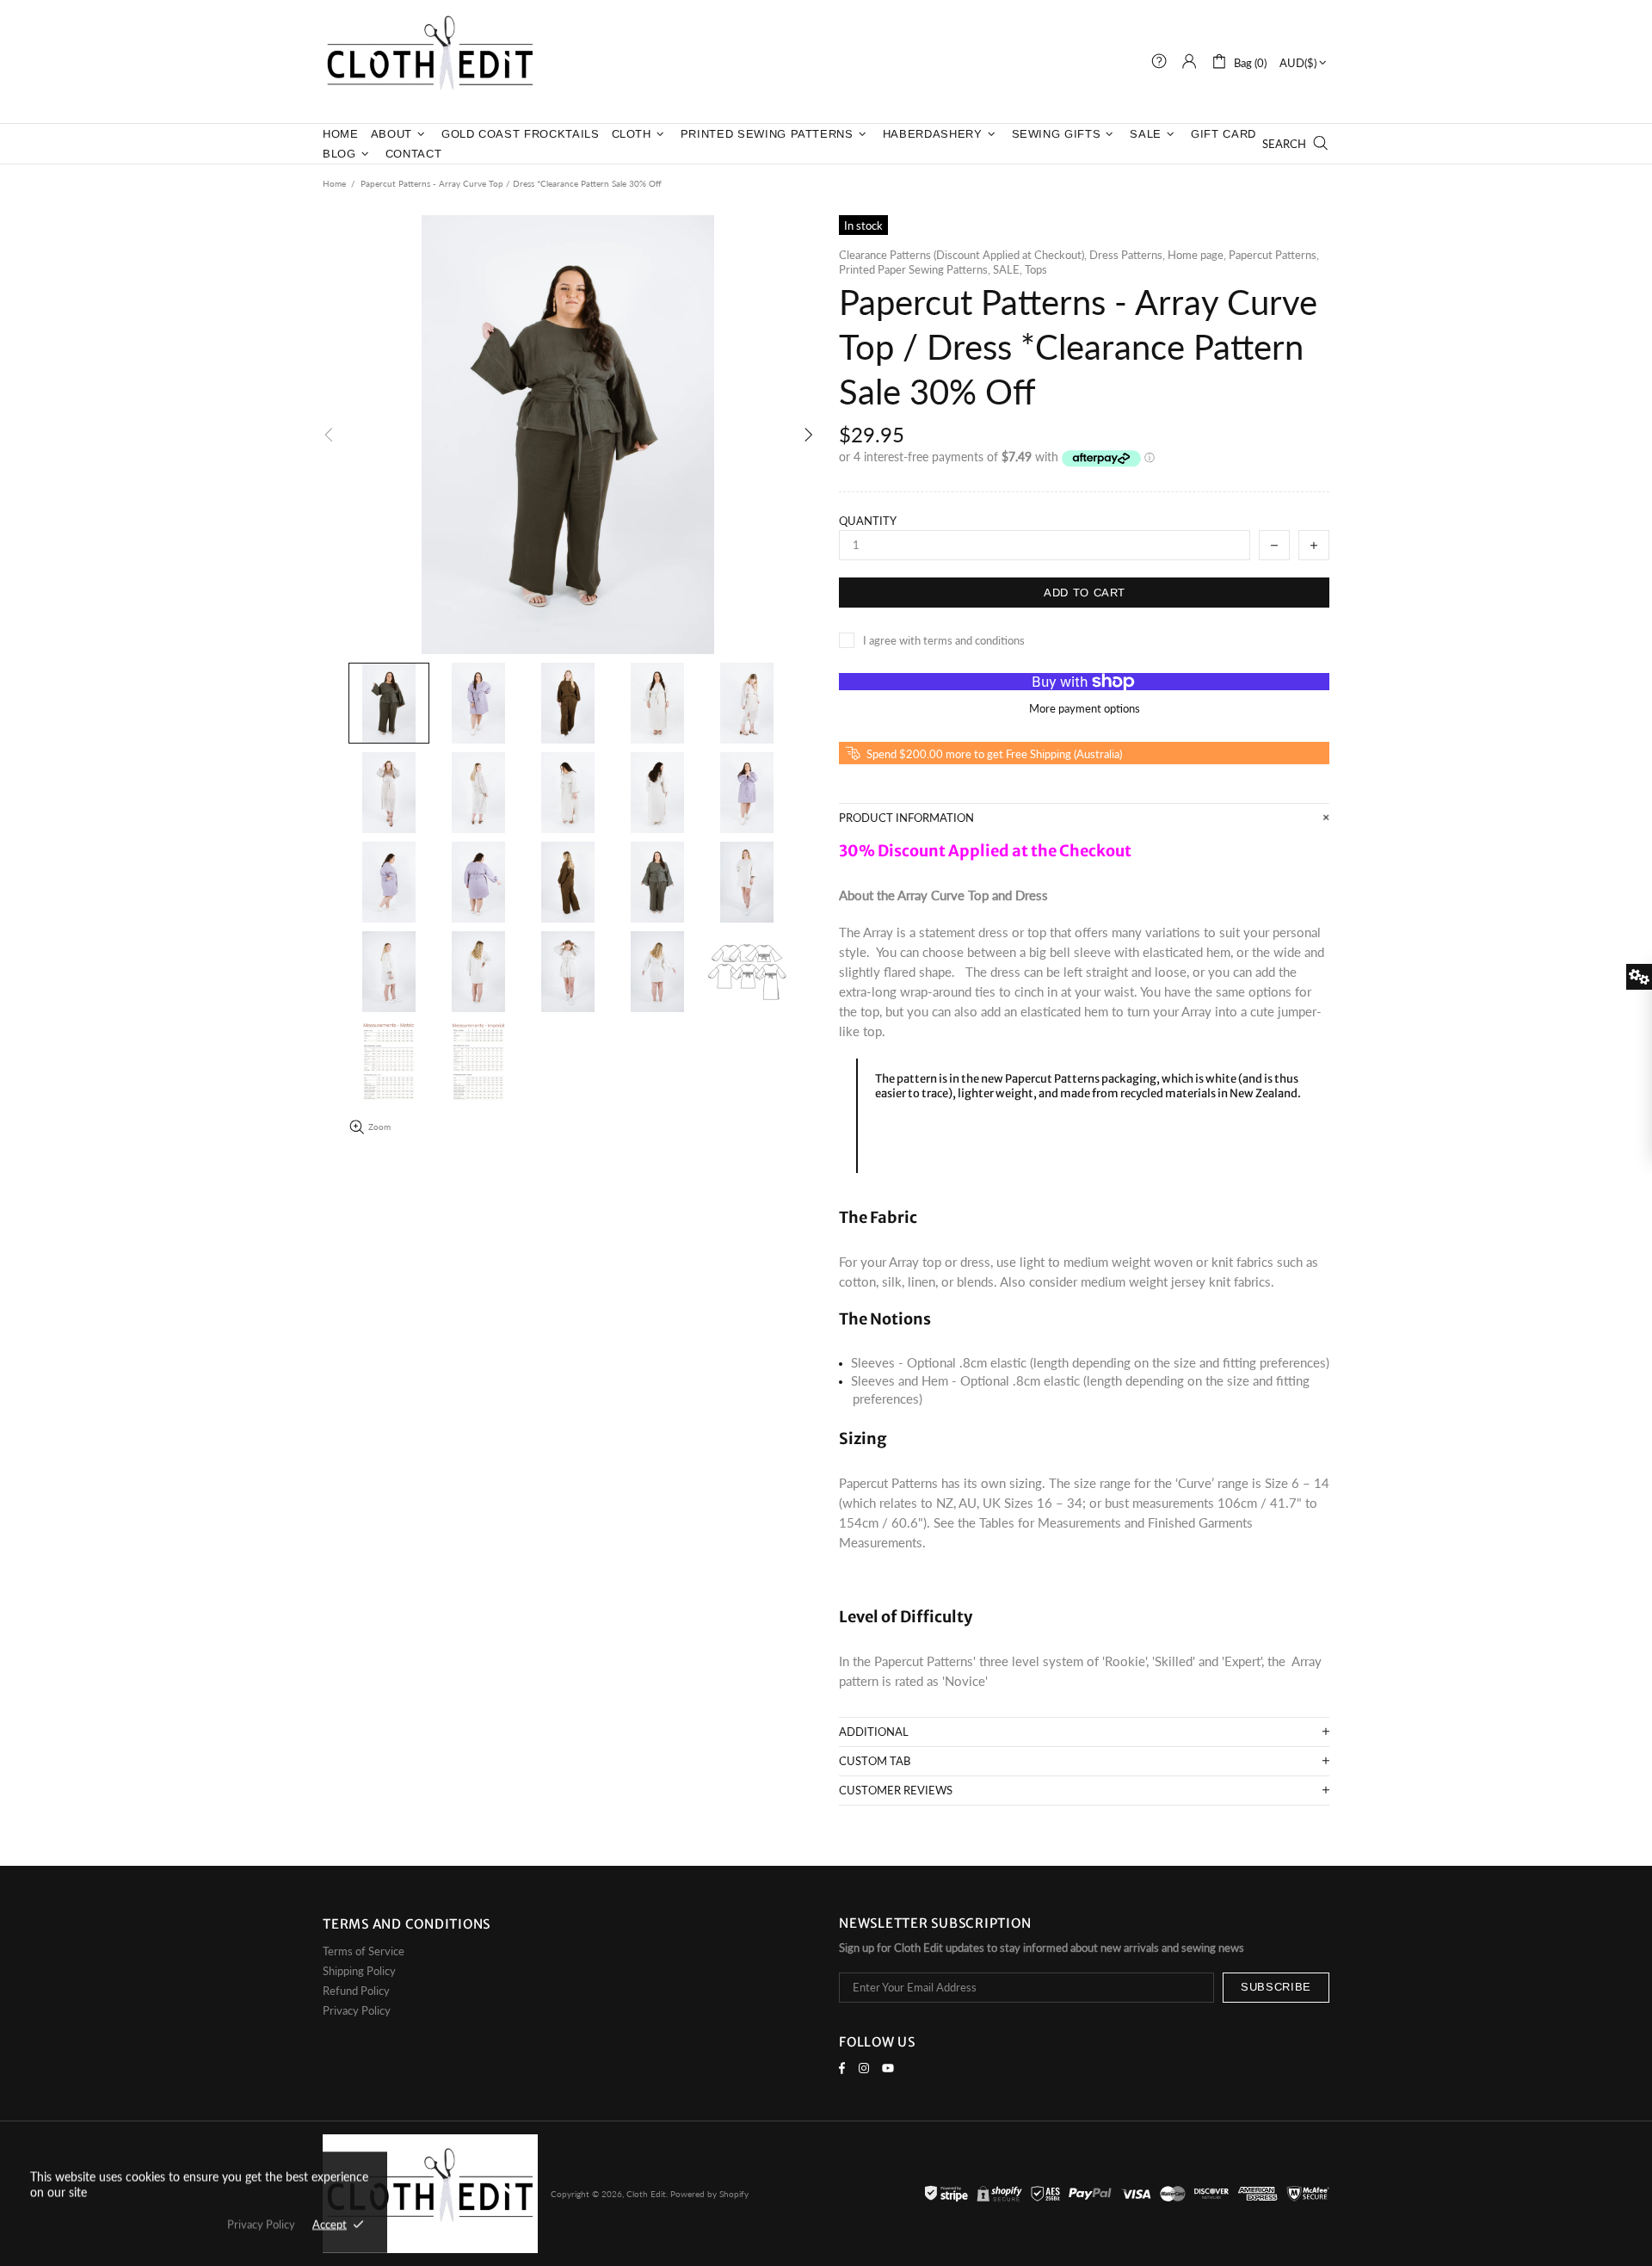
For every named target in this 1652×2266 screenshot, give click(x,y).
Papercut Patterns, (1274, 255)
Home (334, 183)
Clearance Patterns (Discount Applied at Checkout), (963, 255)
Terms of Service (364, 1951)
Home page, (1197, 255)
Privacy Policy (357, 2010)
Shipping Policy (359, 1971)
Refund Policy (356, 1991)
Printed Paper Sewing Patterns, (915, 269)
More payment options (1085, 708)
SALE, (1008, 269)
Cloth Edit (430, 62)
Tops (1036, 269)
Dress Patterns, (1127, 255)
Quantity (868, 521)
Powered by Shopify (709, 2194)
